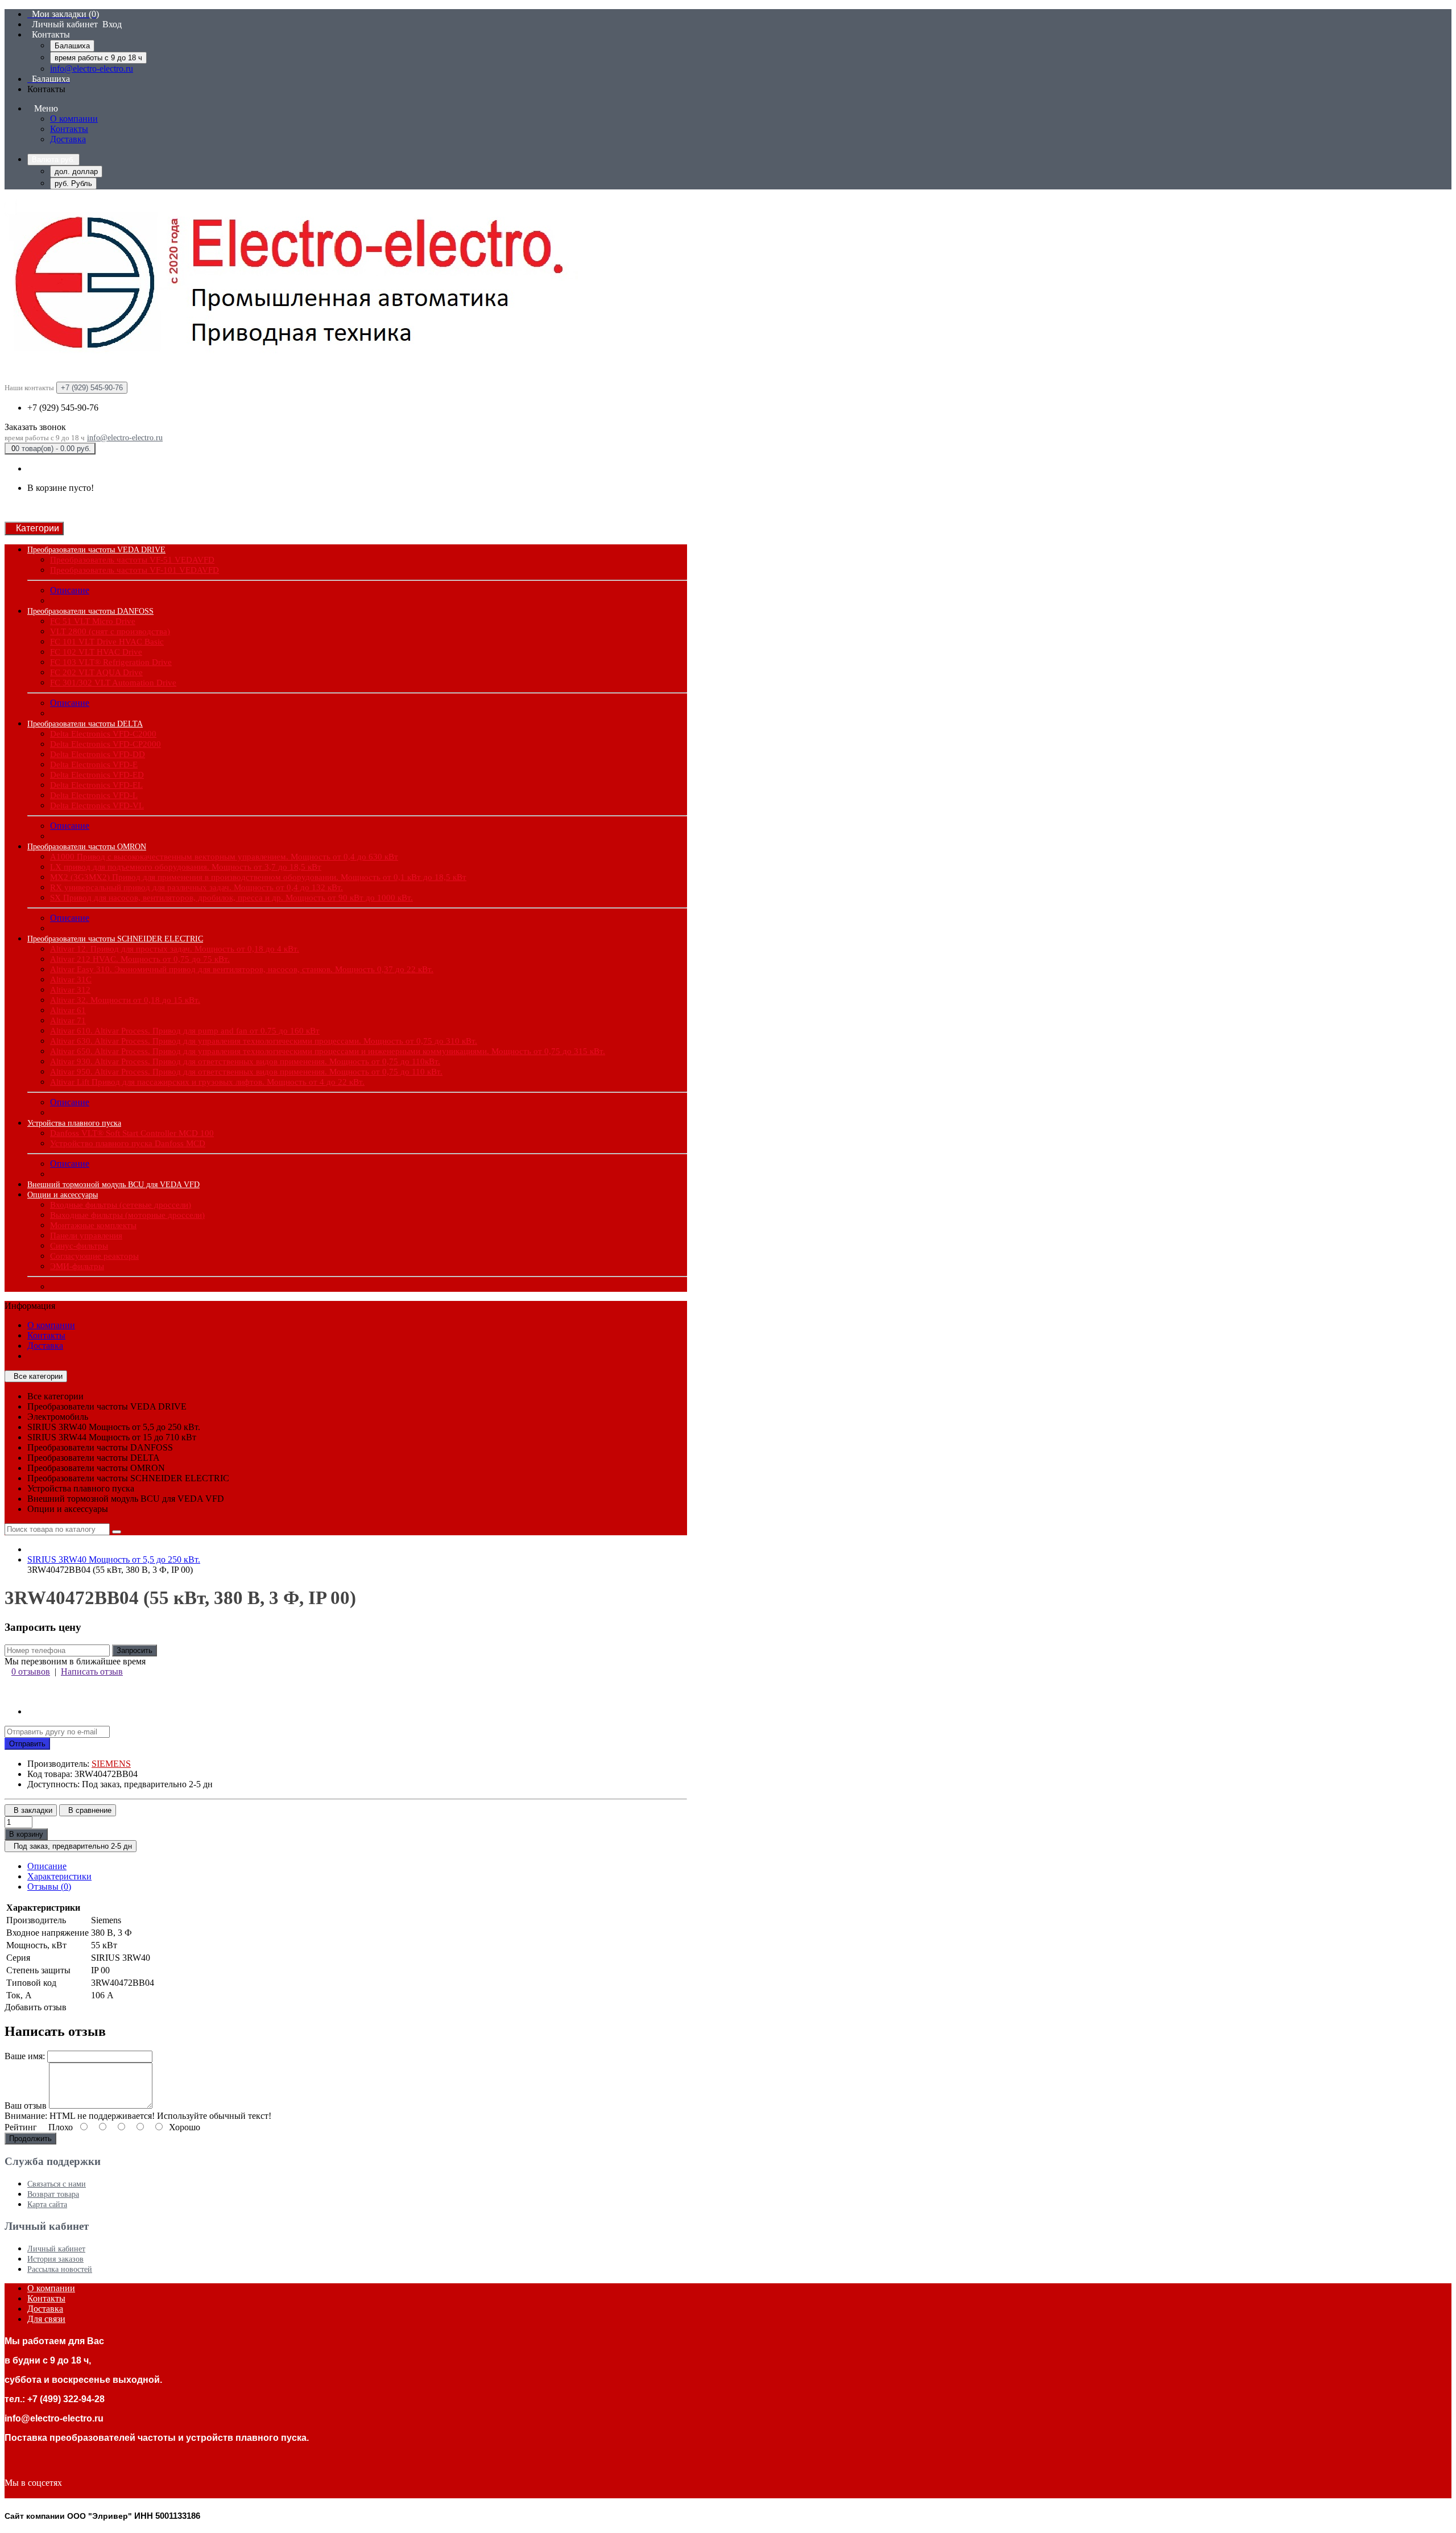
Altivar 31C (71, 980)
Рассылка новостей (60, 2269)
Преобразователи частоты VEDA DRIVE (96, 550)
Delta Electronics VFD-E (94, 765)
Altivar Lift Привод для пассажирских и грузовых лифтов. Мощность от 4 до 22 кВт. (207, 1082)
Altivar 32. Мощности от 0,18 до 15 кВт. (125, 1000)
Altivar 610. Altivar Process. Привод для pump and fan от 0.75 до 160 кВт (185, 1031)
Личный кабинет (56, 2249)
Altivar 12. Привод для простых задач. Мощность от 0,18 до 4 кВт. (175, 949)
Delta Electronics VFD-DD (98, 754)
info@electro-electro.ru (92, 69)
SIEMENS (111, 1764)
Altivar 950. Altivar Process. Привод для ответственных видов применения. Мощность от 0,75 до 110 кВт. (246, 1072)
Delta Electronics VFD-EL (96, 785)
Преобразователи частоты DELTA (85, 724)
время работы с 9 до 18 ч (98, 58)
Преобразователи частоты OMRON (87, 847)
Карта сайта (47, 2205)
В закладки (31, 1810)
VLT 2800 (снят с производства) (110, 631)
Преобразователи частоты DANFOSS (90, 611)
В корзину (26, 1834)
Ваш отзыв (26, 2106)
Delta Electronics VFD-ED (97, 775)
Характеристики (59, 1876)
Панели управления (86, 1235)
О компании (74, 119)
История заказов (55, 2259)
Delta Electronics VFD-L (94, 795)
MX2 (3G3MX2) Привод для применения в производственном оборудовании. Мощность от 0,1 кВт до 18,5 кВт (258, 877)
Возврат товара (53, 2194)
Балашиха (72, 46)
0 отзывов (31, 1672)
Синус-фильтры (79, 1246)
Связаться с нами (57, 2184)
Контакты (69, 129)
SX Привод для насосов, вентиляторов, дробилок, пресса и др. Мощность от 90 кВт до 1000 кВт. (231, 898)
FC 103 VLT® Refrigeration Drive (111, 662)
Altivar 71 (68, 1020)
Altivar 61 (68, 1010)
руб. (53, 160)
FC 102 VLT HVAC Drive (96, 652)
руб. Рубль (73, 183)
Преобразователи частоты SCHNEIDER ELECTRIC (115, 939)
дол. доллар (76, 172)
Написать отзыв (92, 1672)
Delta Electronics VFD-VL (97, 805)
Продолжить (30, 2139)
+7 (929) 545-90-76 (63, 408)
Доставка (68, 139)
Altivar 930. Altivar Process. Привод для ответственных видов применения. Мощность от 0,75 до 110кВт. (245, 1061)
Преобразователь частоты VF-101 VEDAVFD (135, 570)
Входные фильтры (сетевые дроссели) (121, 1205)
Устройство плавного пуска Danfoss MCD (128, 1143)
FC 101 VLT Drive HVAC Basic (107, 642)
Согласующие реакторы (94, 1256)
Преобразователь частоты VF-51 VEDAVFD (132, 560)
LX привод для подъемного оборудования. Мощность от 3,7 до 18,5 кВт (186, 867)
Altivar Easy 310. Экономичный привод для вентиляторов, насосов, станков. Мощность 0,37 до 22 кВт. (242, 969)
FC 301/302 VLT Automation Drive (113, 683)
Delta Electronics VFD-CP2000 (106, 744)
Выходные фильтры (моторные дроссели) (127, 1215)
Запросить (135, 1650)
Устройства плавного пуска (74, 1123)
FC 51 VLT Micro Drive (93, 621)
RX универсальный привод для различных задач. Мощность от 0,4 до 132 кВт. (197, 887)
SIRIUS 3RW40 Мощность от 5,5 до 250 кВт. (114, 1559)
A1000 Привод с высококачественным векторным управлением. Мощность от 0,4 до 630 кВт (224, 857)
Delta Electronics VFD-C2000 (103, 734)
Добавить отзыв (36, 2007)
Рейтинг (21, 2127)
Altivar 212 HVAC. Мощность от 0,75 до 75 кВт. (140, 959)
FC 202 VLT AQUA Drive (96, 672)
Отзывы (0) (49, 1887)
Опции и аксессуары (63, 1195)
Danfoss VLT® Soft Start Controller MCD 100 (132, 1133)
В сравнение (88, 1810)
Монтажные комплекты (93, 1225)
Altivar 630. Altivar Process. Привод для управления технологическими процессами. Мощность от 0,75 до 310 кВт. (264, 1041)
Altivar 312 (70, 990)
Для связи (46, 2319)
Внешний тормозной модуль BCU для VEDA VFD (113, 1185)
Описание (70, 590)
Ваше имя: (25, 2056)
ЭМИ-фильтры (77, 1266)
